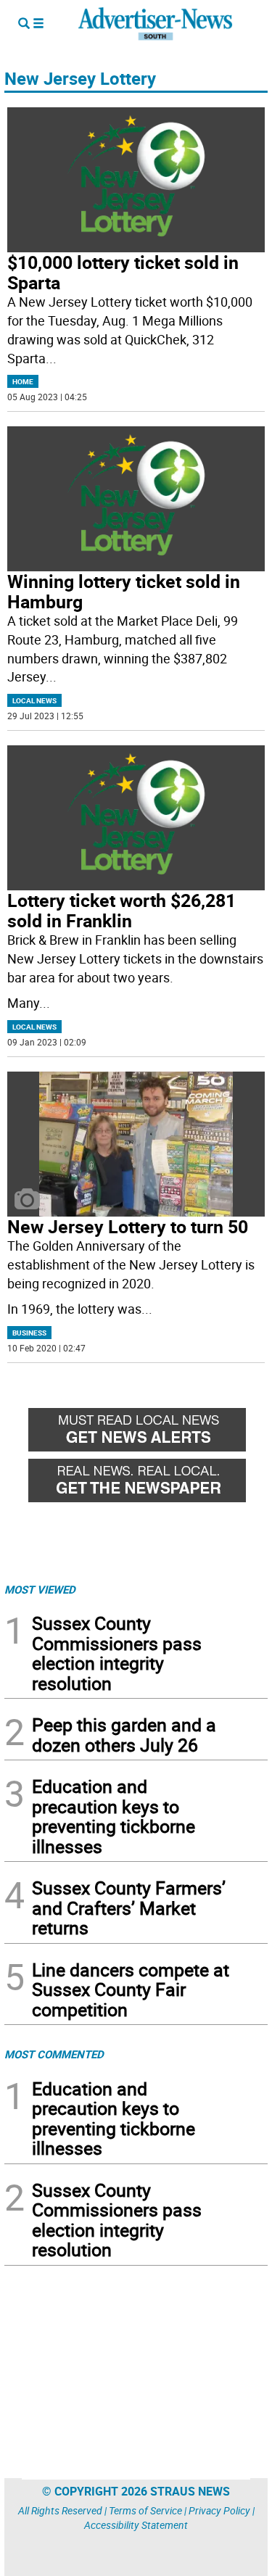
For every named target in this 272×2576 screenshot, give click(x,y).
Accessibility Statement (136, 2525)
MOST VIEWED (40, 1589)
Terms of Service (145, 2510)
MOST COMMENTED (54, 2054)
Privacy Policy (219, 2510)
